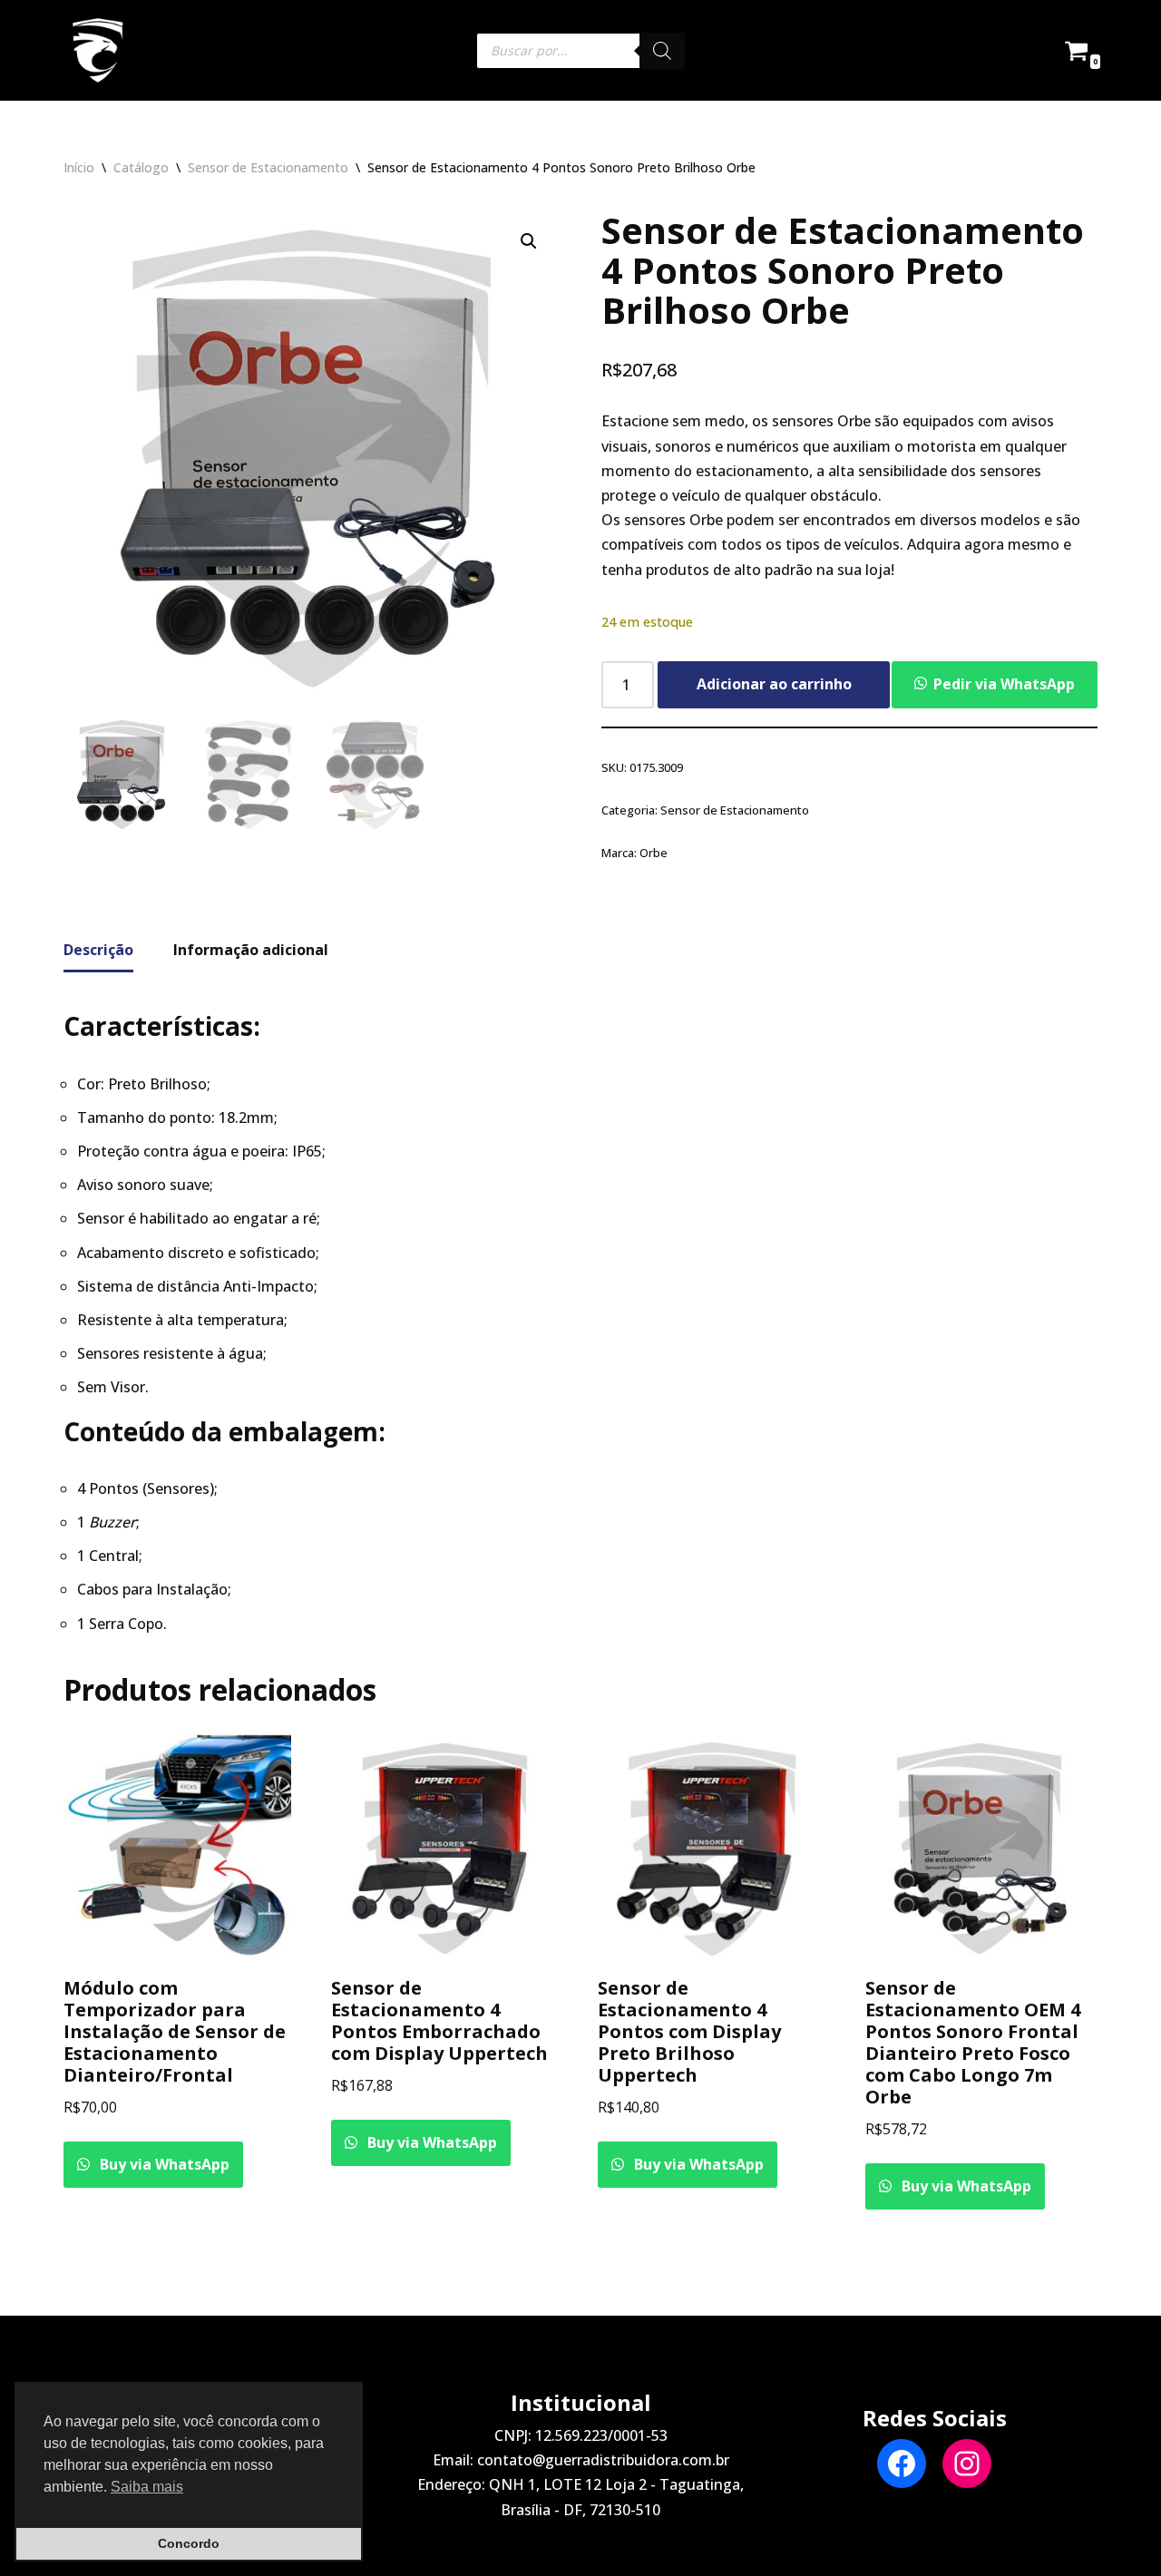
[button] (529, 241)
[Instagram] (967, 2464)
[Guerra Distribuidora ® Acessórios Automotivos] (98, 50)
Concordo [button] (189, 2543)
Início (79, 167)
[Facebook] (902, 2464)
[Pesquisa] (662, 51)
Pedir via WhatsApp (1004, 684)
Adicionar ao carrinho (774, 684)
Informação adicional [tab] (251, 950)
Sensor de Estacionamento (268, 167)
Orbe (654, 853)
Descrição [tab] (98, 950)
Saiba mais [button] (147, 2487)
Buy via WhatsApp (163, 2164)
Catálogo (141, 167)
